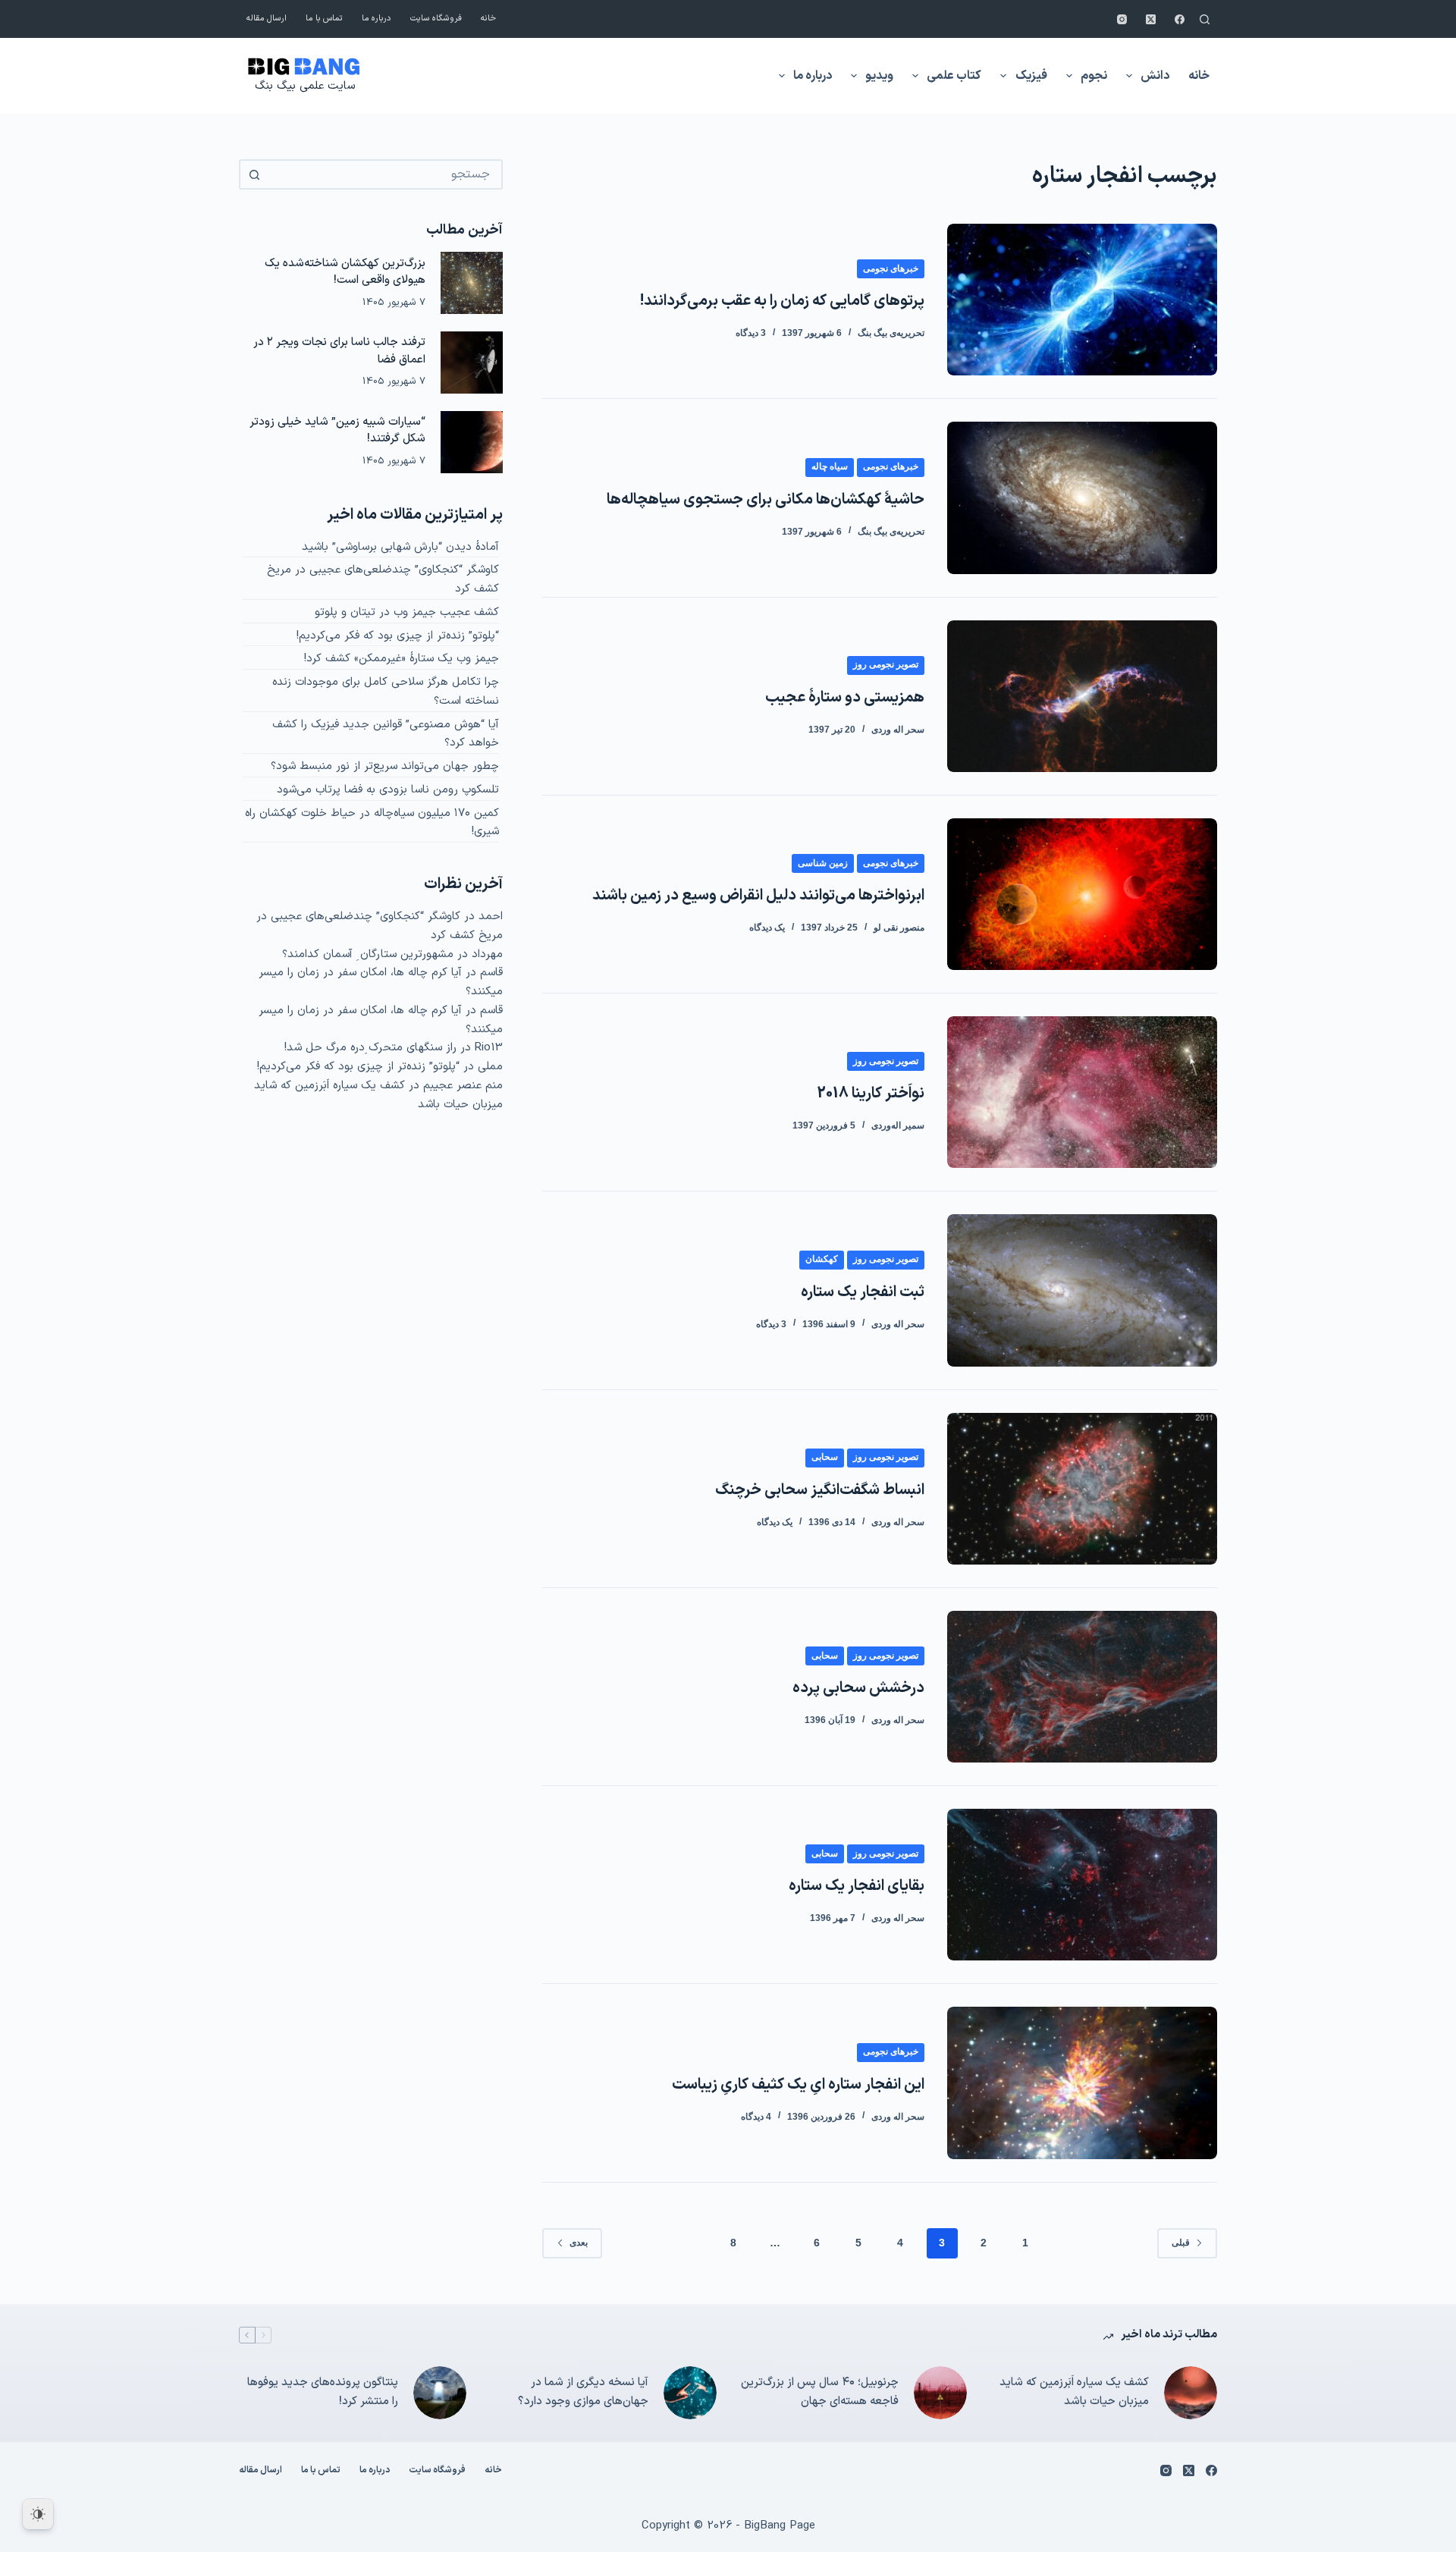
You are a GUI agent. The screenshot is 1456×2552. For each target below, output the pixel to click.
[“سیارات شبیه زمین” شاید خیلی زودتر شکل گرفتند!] (472, 442)
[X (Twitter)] (1151, 19)
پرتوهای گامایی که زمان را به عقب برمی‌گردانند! (782, 301)
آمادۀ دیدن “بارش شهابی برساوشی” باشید (400, 547)
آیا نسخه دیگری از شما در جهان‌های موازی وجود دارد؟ (583, 2392)
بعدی (579, 2243)
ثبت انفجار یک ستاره (863, 1292)
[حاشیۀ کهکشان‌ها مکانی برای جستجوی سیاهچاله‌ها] (1082, 498)
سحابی (825, 1457)
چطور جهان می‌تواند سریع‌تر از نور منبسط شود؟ (385, 766)
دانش (1155, 76)
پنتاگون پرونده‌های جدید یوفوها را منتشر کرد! (323, 2392)
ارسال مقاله (267, 19)
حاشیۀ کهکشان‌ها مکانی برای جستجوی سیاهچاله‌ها (766, 500)
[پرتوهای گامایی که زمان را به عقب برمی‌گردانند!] (1082, 300)
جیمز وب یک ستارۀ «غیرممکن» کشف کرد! (402, 659)
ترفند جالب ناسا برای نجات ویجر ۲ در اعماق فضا (339, 351)
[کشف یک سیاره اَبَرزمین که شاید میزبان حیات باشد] (1191, 2393)
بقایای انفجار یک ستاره (857, 1886)
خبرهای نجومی (891, 268)
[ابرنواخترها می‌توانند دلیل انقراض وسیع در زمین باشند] (1082, 894)
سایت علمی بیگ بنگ (305, 86)
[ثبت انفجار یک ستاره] (1082, 1290)
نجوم (1094, 76)
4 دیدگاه (756, 2117)
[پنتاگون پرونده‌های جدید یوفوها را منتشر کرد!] (440, 2393)
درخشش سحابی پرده (858, 1688)
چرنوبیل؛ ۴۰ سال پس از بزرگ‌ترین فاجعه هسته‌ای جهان (820, 2392)
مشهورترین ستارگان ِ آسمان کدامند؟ (368, 954)
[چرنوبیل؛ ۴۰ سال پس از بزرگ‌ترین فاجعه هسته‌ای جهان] (940, 2393)
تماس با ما (324, 19)
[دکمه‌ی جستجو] (254, 174)
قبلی (1181, 2243)
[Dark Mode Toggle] (38, 2514)
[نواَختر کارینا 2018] (1082, 1092)
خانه (488, 19)
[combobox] (384, 174)
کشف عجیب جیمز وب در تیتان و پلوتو (407, 612)
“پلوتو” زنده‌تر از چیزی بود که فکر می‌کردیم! (398, 636)
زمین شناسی (823, 863)
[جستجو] (1205, 19)
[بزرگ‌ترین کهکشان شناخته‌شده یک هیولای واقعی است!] (472, 283)
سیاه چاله (830, 466)
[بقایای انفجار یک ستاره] (1082, 1885)
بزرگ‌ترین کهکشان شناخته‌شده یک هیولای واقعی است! (345, 272)
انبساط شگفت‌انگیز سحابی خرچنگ (820, 1490)
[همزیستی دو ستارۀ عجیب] (1082, 696)
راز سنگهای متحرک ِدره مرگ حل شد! (370, 1048)
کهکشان (822, 1259)
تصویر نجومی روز (886, 664)
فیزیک (1031, 76)
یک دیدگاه (767, 928)
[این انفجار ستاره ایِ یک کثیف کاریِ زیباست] (1082, 2083)
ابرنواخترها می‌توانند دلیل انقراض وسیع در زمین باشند (758, 896)
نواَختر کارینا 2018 (871, 1094)
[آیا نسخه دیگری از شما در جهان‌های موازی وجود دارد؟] (690, 2393)
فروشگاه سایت (436, 19)
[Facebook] (1180, 19)
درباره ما (377, 19)
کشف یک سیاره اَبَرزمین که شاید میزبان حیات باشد (1074, 2392)
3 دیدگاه (751, 333)
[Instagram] (1122, 19)
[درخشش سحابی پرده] (1082, 1687)
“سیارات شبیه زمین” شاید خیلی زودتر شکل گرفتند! (337, 431)
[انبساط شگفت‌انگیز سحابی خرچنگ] (1082, 1489)
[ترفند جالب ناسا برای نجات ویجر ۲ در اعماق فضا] (472, 363)
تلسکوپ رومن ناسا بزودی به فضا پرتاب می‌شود (388, 790)
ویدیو (879, 76)
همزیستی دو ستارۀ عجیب (845, 698)
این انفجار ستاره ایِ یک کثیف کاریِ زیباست (798, 2085)
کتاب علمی (954, 76)
